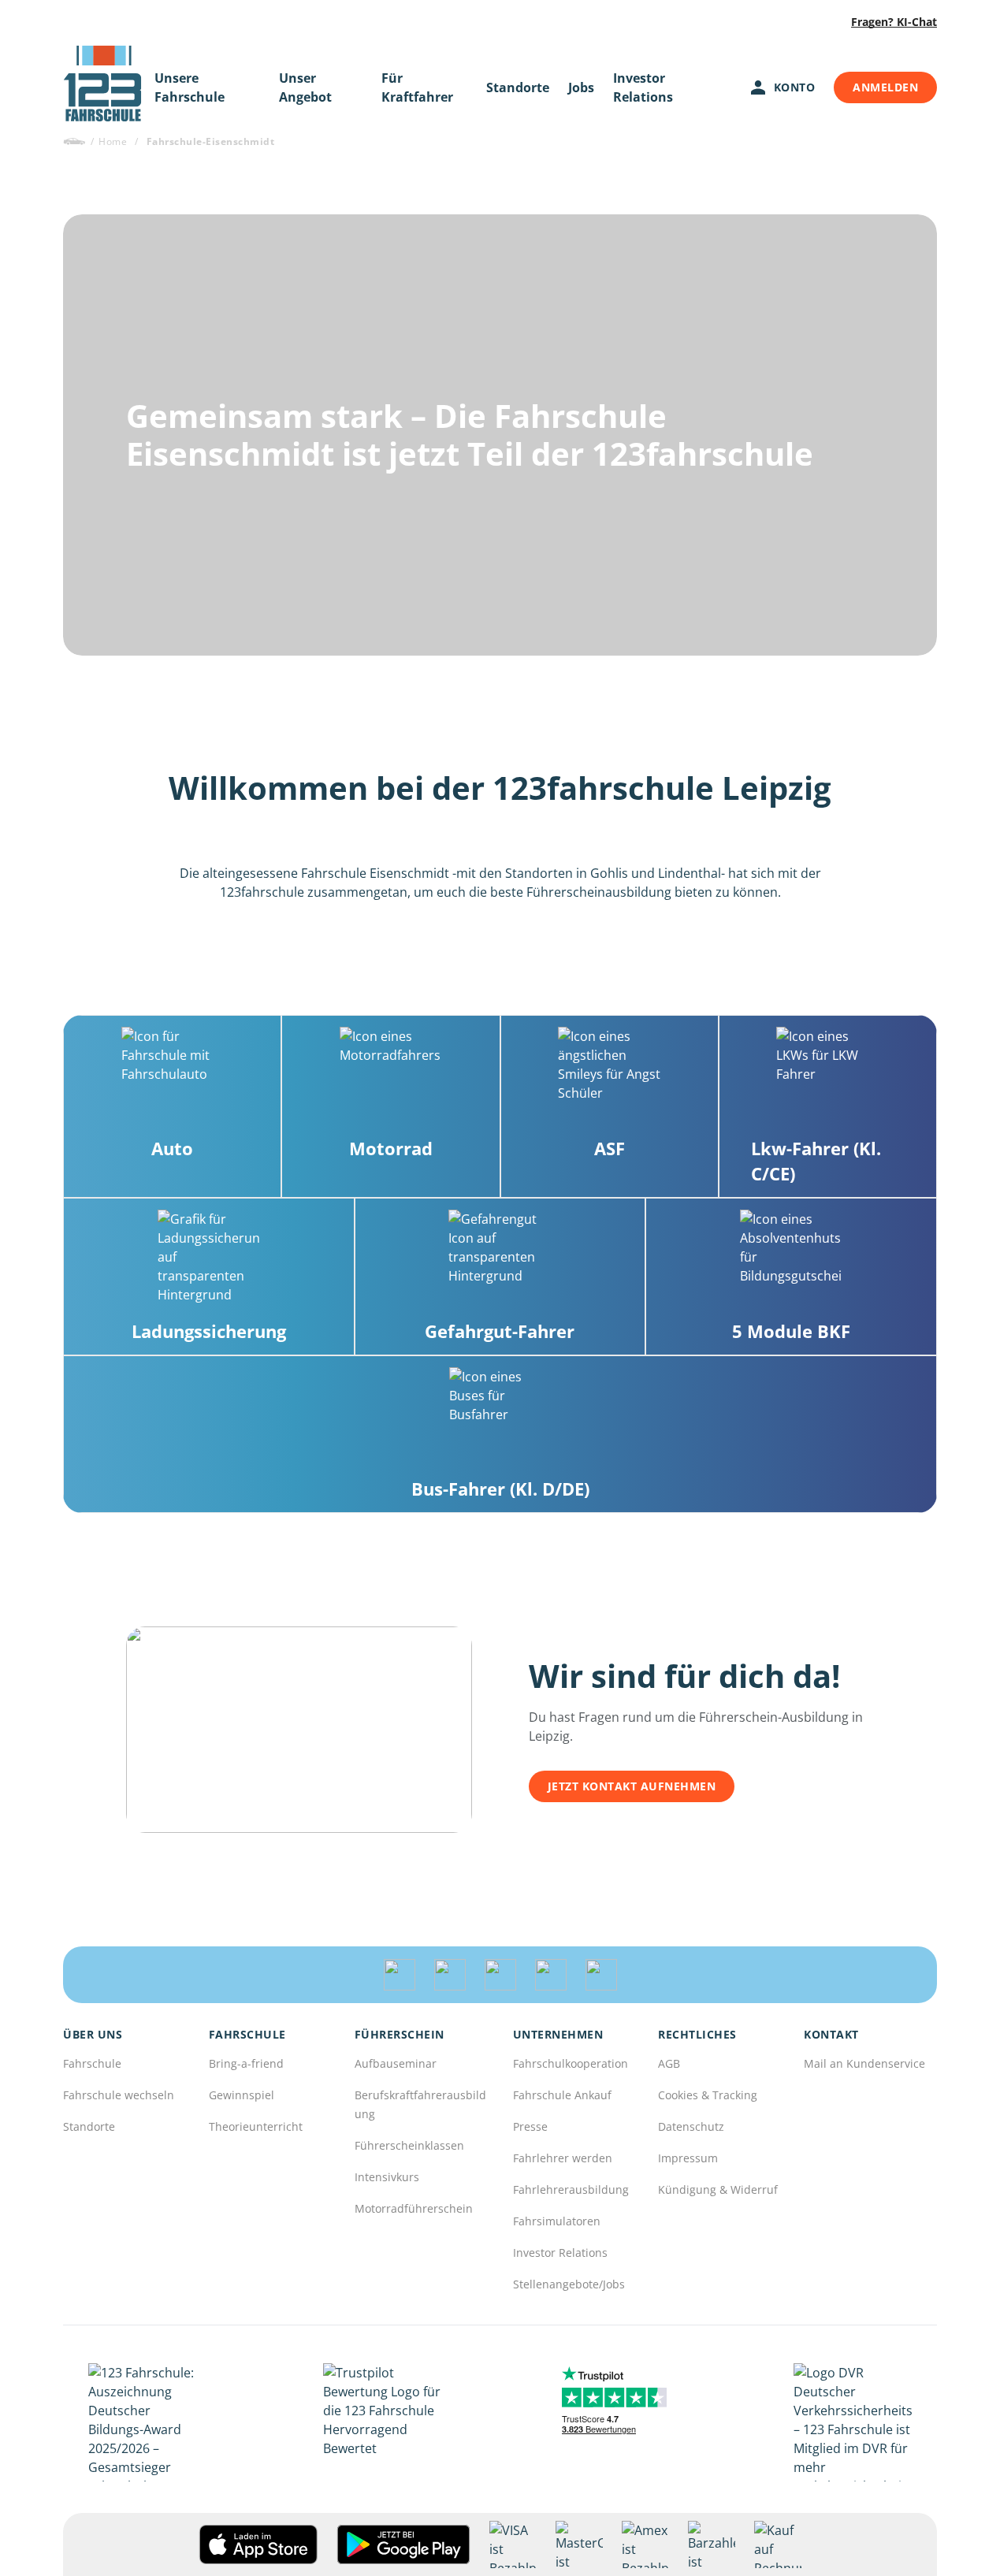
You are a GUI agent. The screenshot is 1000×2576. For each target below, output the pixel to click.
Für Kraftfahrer (417, 87)
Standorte (518, 87)
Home (113, 141)
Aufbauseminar (396, 2063)
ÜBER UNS (93, 2035)
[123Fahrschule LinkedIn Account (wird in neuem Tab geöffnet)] (601, 1975)
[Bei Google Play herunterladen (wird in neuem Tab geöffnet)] (403, 2544)
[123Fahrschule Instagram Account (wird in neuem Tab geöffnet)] (450, 1975)
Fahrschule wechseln (119, 2095)
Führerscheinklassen (409, 2145)
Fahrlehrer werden (563, 2158)
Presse (530, 2126)
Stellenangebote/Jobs (569, 2284)
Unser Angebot (305, 87)
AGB (669, 2063)
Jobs (581, 87)
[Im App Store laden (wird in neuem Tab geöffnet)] (258, 2544)
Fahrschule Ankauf (562, 2095)
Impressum (688, 2158)
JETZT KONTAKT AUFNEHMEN (632, 1786)
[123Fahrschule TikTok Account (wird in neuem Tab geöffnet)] (400, 1975)
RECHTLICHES (697, 2035)
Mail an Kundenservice (864, 2063)
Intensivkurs (387, 2177)
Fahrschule (92, 2063)
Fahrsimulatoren (557, 2221)
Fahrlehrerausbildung (571, 2189)
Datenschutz (691, 2126)
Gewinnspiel (242, 2095)
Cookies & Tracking (708, 2095)
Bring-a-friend (246, 2063)
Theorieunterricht (256, 2126)
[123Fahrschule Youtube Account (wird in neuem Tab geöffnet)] (551, 1975)
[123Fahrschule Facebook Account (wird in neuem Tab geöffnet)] (500, 1975)
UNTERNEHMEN (558, 2035)
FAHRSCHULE (247, 2035)
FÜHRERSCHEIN (400, 2035)
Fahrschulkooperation (571, 2063)
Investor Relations (643, 87)
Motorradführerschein (414, 2208)
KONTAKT (831, 2035)
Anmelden (885, 87)
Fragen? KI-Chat (894, 22)
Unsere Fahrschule (190, 87)
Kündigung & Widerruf (718, 2189)
